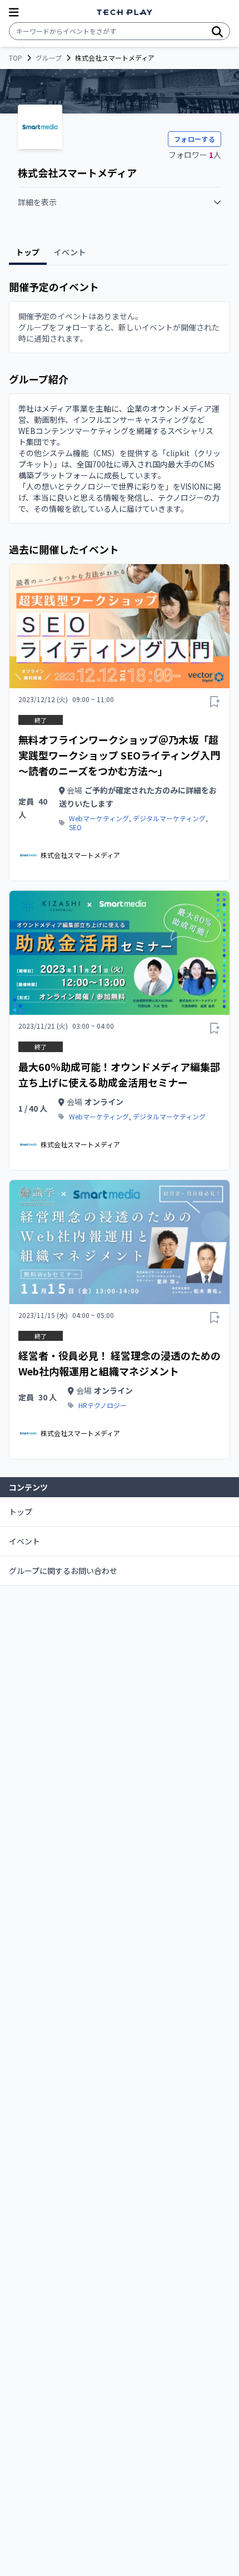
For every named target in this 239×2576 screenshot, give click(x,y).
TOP (16, 58)
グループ (49, 58)
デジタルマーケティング (169, 818)
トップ (21, 1512)
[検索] (217, 31)
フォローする (195, 139)
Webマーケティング (99, 818)
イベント (24, 1541)
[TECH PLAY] (125, 13)
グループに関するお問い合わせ (63, 1571)
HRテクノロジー (103, 1405)
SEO (75, 827)
